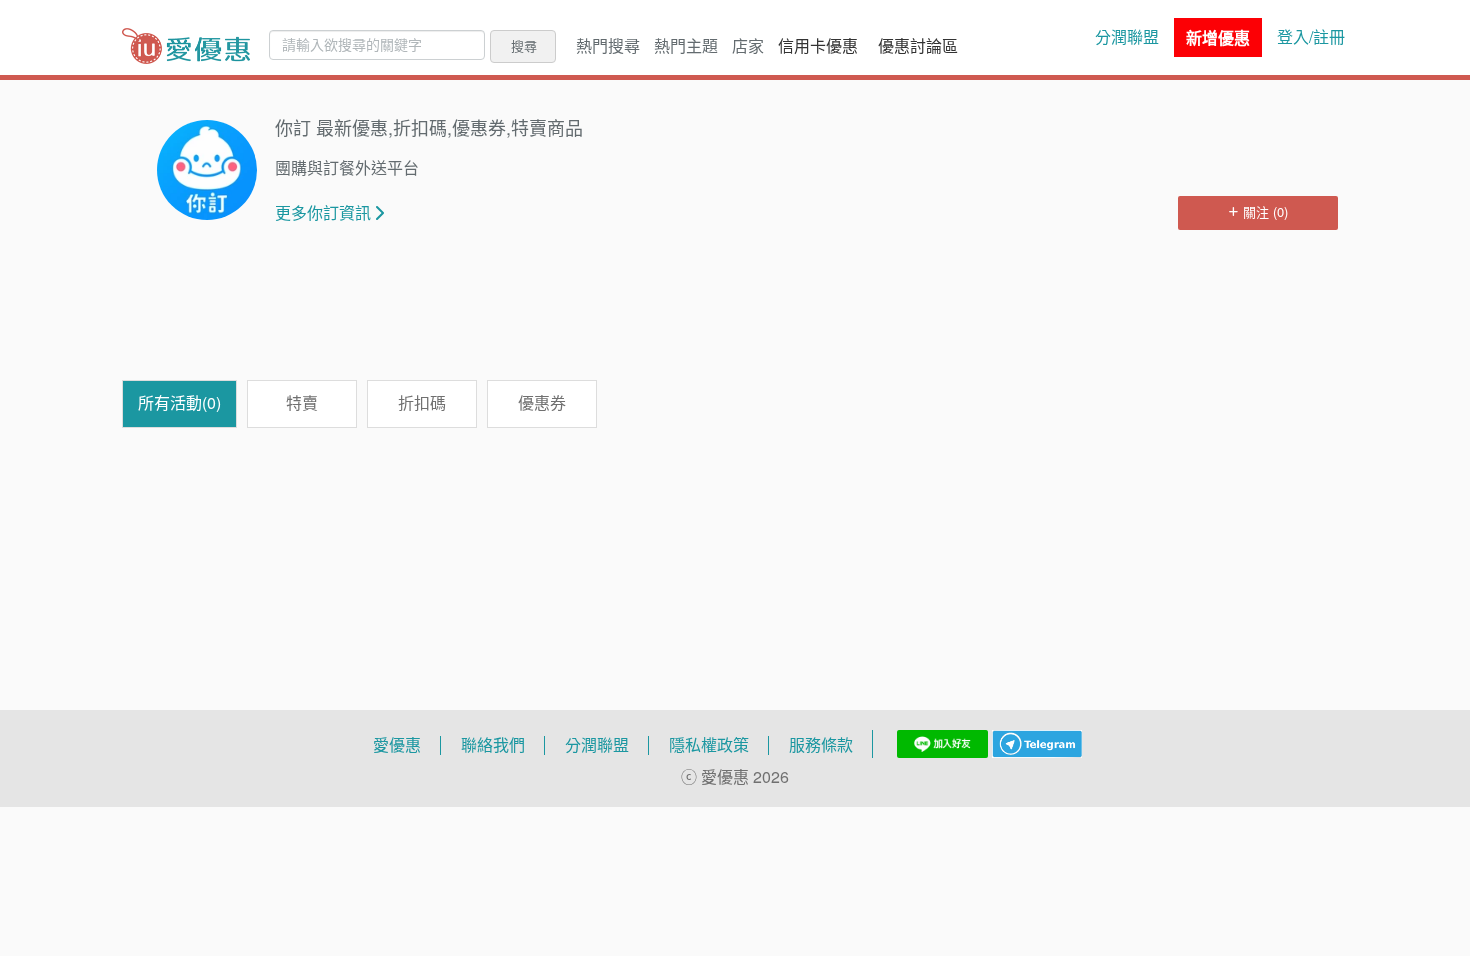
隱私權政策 (709, 745)
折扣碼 (422, 403)
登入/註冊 (1311, 37)
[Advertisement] (735, 315)
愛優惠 (397, 745)
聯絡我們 (493, 745)
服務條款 (821, 745)
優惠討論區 (918, 46)
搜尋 (524, 46)
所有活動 (179, 403)
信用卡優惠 (818, 46)
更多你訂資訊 (323, 213)
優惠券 (542, 403)
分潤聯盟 (1127, 37)
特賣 (302, 403)
